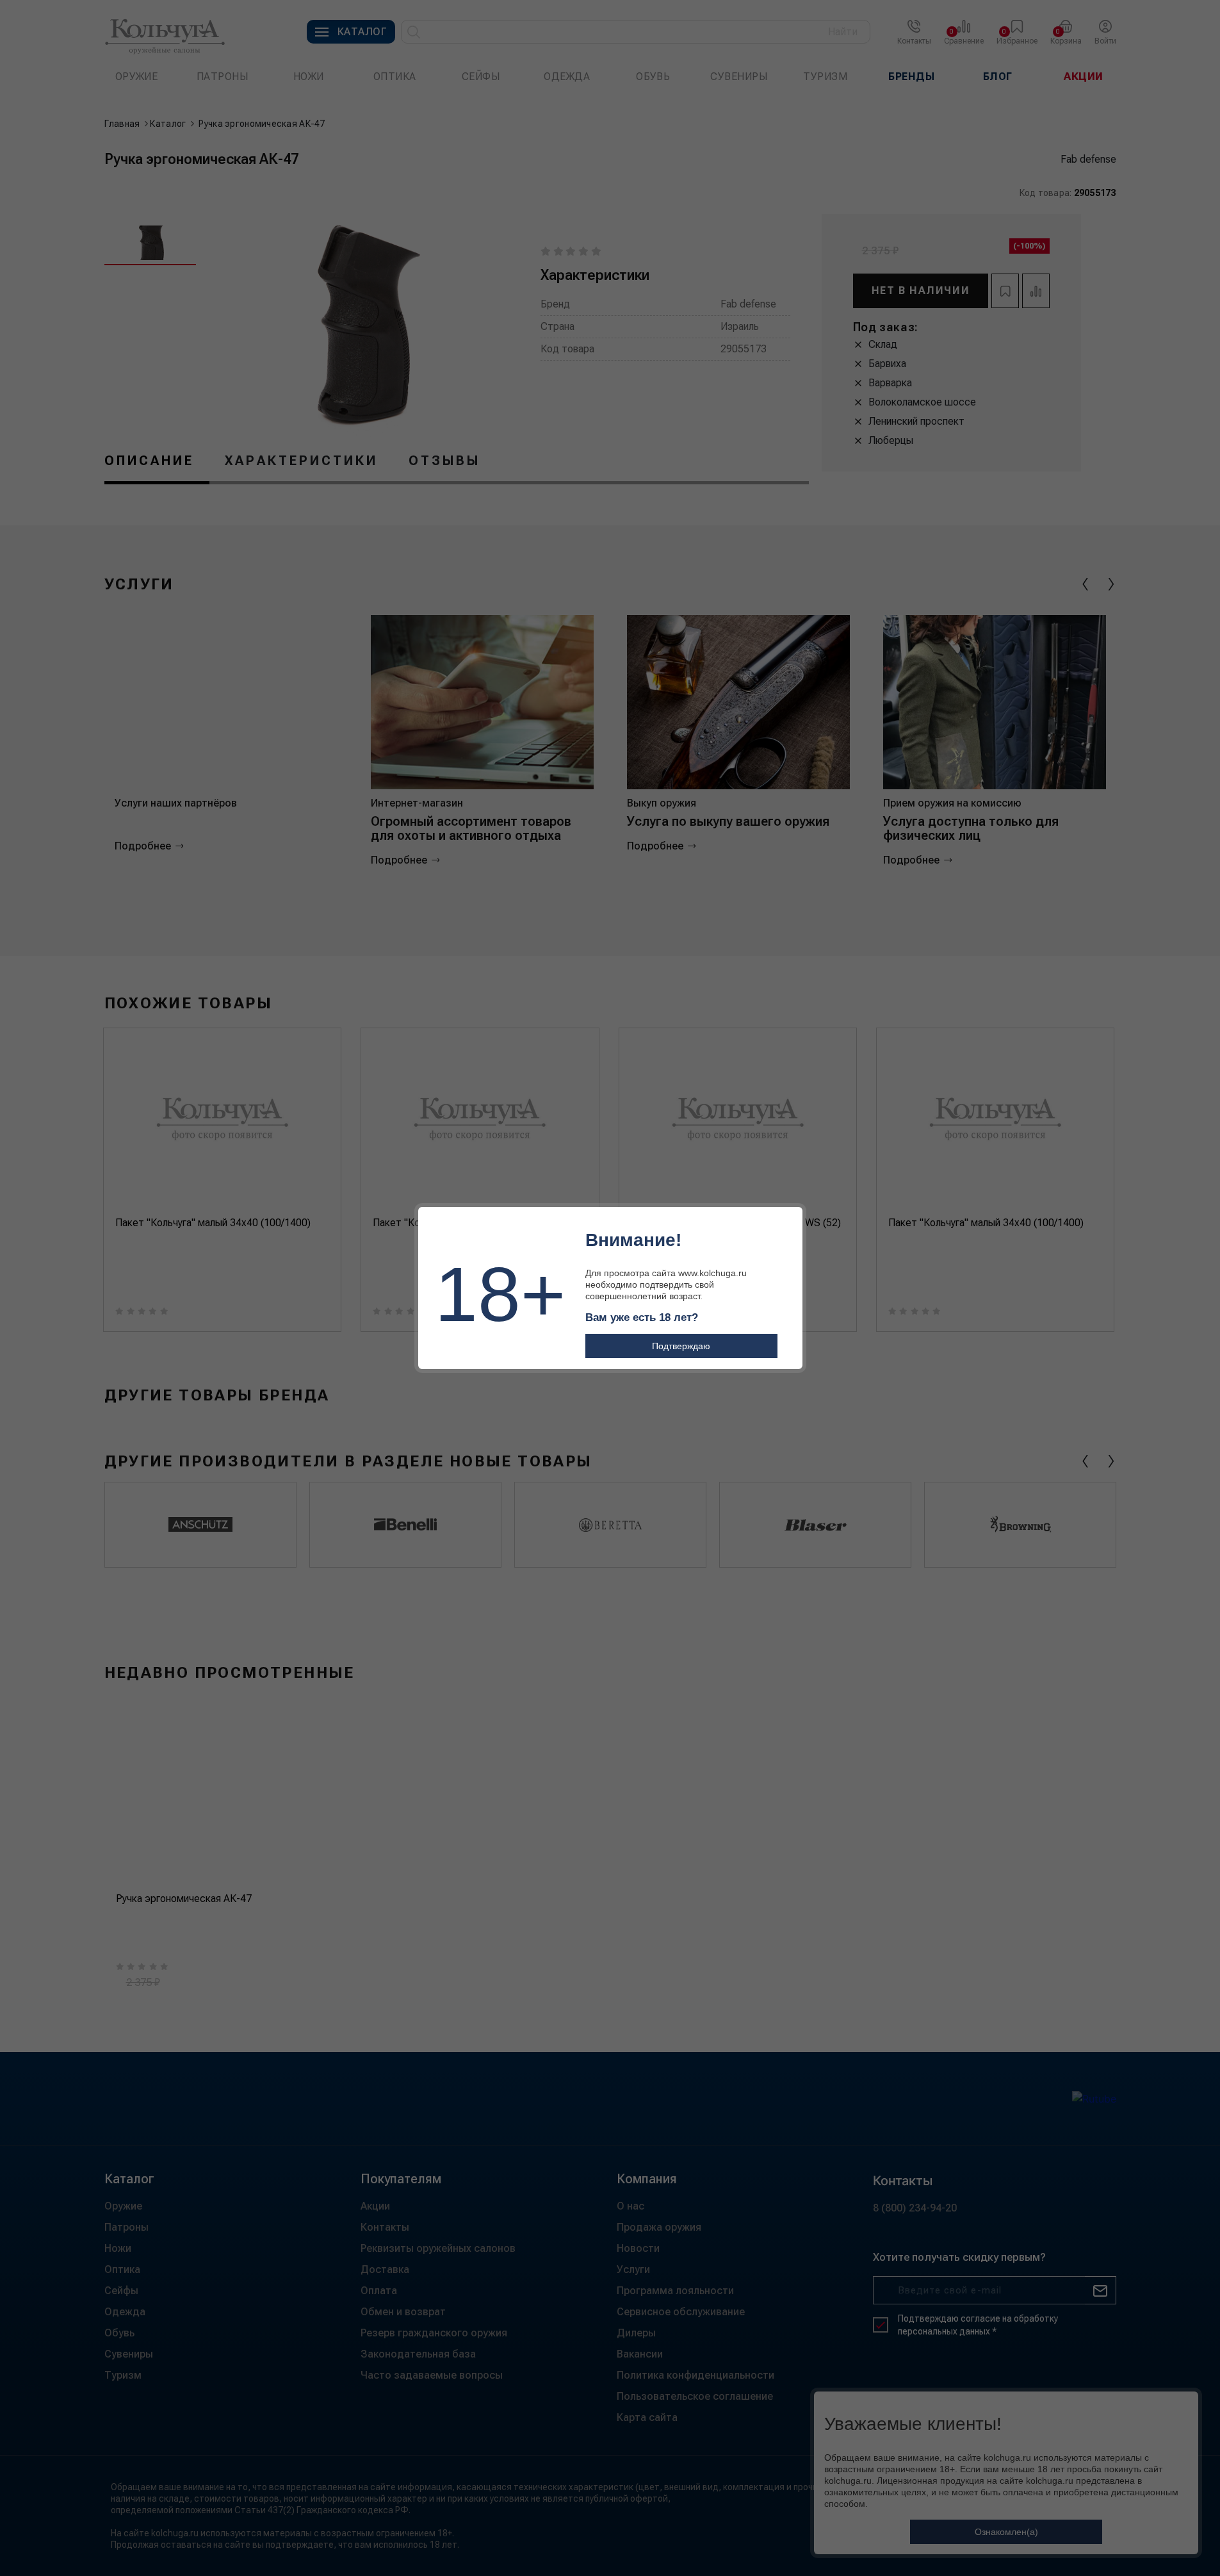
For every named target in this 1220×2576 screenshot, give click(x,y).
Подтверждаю (681, 1346)
